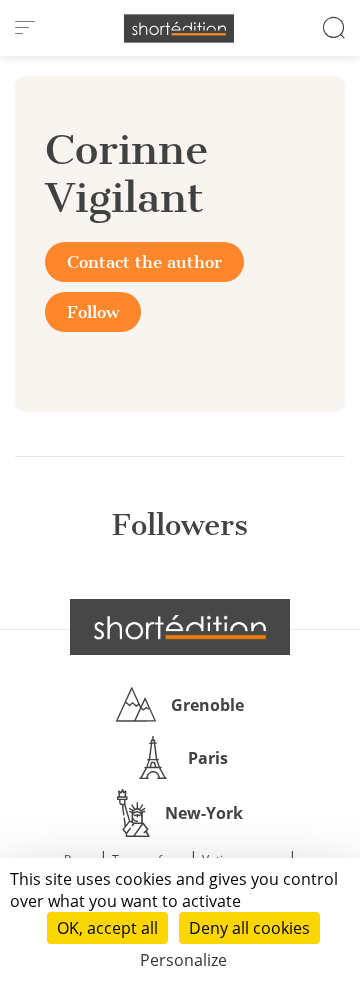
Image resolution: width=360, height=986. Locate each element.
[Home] (179, 28)
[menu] (25, 28)
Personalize (183, 960)
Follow (93, 312)
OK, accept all (107, 928)
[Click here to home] (180, 627)
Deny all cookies (249, 928)
